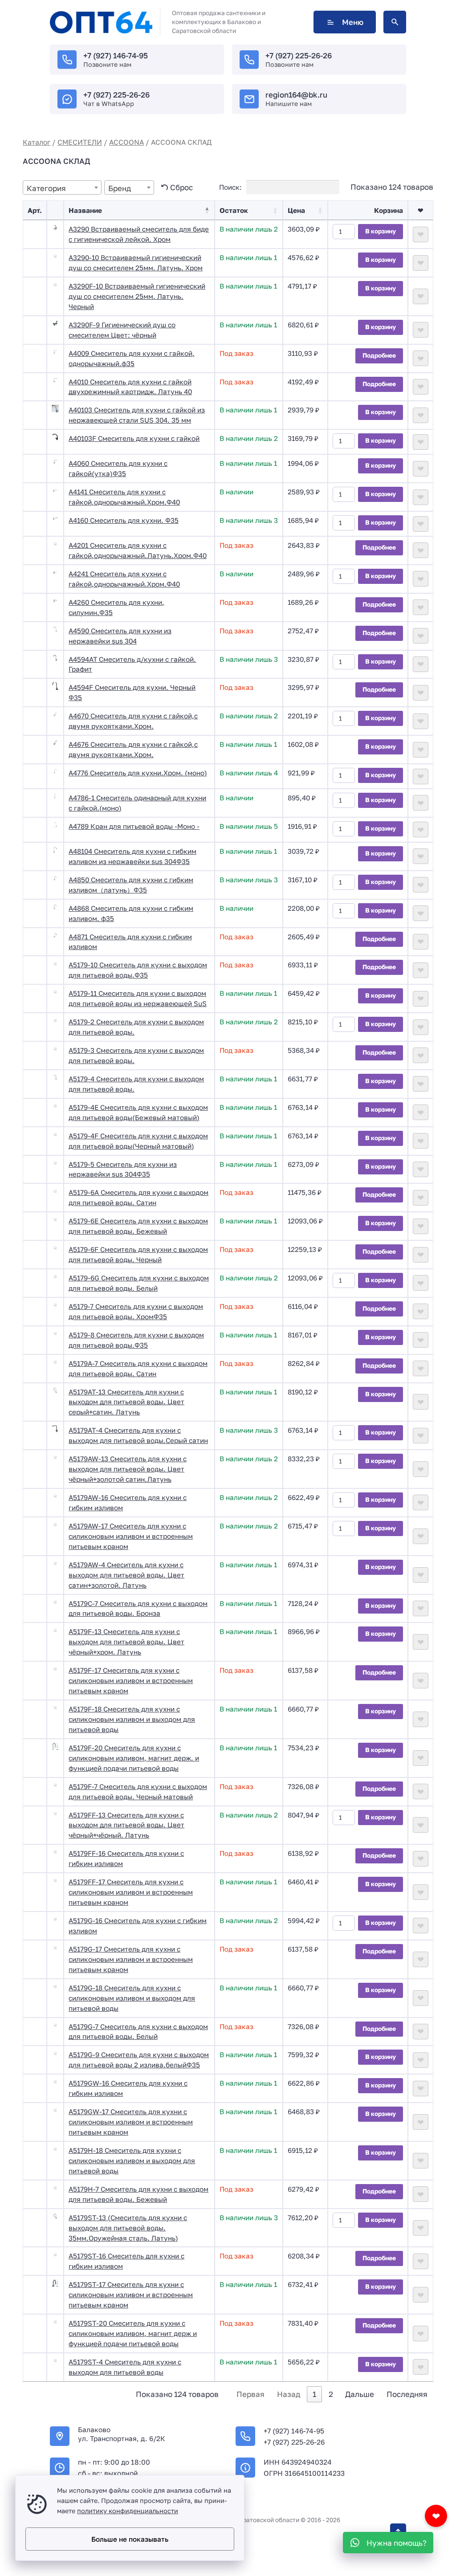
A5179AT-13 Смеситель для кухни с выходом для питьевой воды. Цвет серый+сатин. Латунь (126, 1402)
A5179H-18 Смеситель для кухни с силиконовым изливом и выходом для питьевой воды (132, 2160)
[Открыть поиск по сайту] (395, 22)
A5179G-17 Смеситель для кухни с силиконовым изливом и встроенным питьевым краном (131, 1959)
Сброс (181, 187)
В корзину (381, 231)
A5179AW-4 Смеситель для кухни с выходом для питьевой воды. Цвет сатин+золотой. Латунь (126, 1575)
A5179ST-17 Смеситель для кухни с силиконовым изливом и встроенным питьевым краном (131, 2295)
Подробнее (379, 355)
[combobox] (62, 187)
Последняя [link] (407, 2394)
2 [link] (331, 2394)
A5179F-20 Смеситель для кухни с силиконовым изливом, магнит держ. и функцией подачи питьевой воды (134, 1758)
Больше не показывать (130, 2539)
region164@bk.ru (296, 95)
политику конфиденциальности (128, 2511)
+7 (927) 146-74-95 (116, 55)
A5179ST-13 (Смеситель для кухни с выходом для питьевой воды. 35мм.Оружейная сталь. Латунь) (128, 2228)
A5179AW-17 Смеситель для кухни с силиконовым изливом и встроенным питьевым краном (131, 1536)
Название (85, 210)
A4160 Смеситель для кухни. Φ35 (124, 520)
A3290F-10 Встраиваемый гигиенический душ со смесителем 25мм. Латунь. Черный (137, 296)
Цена (296, 210)
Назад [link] (289, 2394)
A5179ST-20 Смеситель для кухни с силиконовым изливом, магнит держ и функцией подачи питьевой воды (133, 2333)
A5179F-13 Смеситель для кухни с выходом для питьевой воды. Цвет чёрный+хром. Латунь (126, 1642)
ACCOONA (126, 142)
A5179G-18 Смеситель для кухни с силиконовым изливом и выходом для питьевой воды (132, 1998)
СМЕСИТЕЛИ (80, 142)
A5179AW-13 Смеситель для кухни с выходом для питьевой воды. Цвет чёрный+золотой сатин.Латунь (128, 1469)
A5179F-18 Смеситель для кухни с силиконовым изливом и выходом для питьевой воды (132, 1719)
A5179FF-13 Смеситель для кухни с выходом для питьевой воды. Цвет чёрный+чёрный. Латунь (126, 1825)
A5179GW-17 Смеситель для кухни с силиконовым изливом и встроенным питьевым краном (131, 2122)
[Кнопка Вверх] (398, 2531)
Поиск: (231, 187)
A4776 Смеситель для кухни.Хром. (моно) (138, 773)
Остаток (234, 210)
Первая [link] (250, 2394)
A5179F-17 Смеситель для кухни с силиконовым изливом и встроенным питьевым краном (131, 1680)
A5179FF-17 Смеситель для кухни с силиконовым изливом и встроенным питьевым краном (131, 1892)
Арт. (35, 210)
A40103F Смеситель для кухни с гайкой (134, 438)
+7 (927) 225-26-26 (299, 55)
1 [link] (314, 2394)
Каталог (37, 142)
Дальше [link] (360, 2394)
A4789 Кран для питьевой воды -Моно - (134, 826)
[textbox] (62, 188)
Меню (353, 22)
